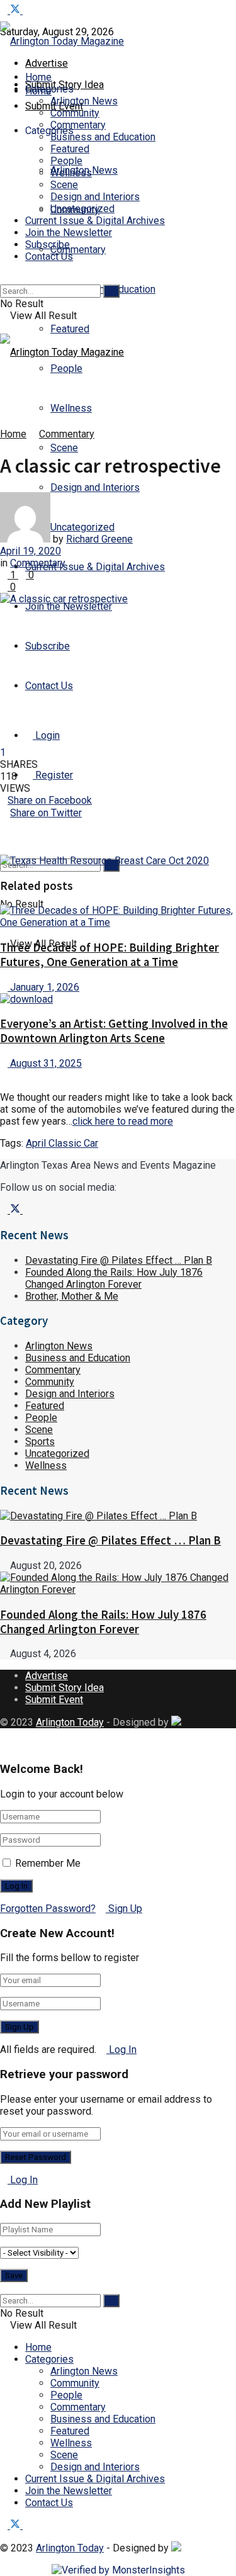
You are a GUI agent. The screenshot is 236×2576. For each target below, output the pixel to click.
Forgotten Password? (48, 1909)
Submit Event (54, 1700)
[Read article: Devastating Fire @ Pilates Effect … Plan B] (118, 1516)
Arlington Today (70, 1722)
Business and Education (103, 137)
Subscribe (48, 646)
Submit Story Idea (65, 1688)
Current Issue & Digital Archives (95, 567)
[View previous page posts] (4, 1075)
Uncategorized (82, 209)
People (66, 161)
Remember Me (48, 1863)
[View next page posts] (14, 1075)
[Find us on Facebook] (5, 10)
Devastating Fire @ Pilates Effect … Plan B (119, 1260)
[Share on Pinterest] (118, 837)
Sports (40, 1442)
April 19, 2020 (31, 551)
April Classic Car (62, 1143)
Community (75, 113)
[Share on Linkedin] (118, 825)
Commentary (78, 250)
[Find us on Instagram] (26, 10)
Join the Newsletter (69, 606)
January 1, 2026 (43, 987)
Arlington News (84, 101)
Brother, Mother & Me (72, 1296)
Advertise (47, 63)
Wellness (71, 408)
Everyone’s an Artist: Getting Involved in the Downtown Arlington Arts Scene (114, 1031)
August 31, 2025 (45, 1063)
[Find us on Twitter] (16, 10)
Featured (70, 329)
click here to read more (123, 1121)
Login (46, 735)
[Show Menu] (4, 328)
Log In (121, 2050)
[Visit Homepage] (62, 41)
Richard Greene (99, 539)
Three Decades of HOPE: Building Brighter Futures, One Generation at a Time (110, 955)
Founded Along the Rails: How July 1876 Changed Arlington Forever (114, 1278)
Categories (49, 2359)
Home (38, 77)
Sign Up (124, 1909)
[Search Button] (4, 278)
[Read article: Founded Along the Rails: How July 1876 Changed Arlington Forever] (118, 1583)
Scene (64, 448)
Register (53, 775)
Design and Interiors (95, 487)
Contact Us (49, 686)
